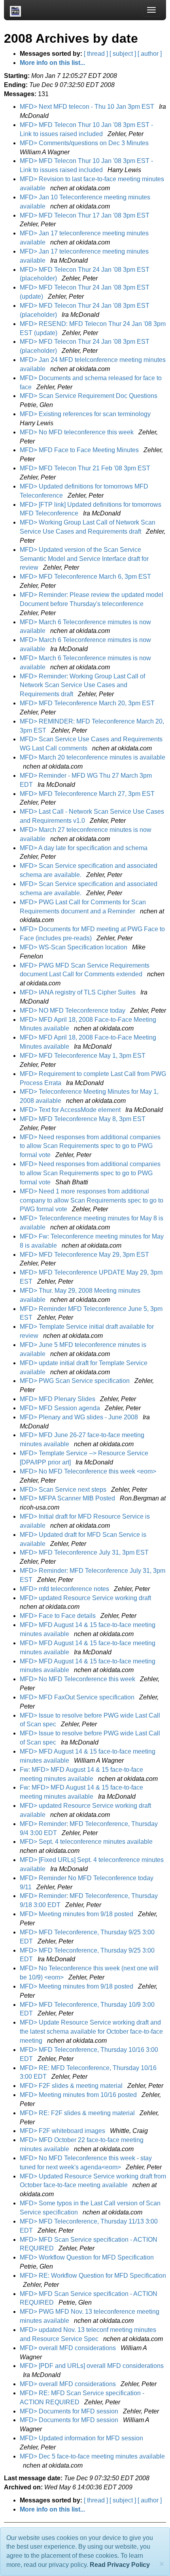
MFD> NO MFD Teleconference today (73, 1011)
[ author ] (150, 54)
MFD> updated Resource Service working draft (86, 1598)
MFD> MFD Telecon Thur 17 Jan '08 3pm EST (85, 215)
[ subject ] (123, 54)
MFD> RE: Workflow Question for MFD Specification (93, 2276)
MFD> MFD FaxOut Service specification (78, 1697)
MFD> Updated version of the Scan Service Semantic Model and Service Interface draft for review (84, 559)
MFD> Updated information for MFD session (82, 2438)
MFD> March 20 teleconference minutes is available (93, 757)
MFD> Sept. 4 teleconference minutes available (87, 1842)
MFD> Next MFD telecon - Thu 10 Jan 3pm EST (88, 107)
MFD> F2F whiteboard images (63, 2131)
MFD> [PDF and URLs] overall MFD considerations (92, 2366)
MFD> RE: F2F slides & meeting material (78, 2113)
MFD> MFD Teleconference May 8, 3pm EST (83, 1119)
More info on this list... (52, 63)
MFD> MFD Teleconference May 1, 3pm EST (83, 1056)
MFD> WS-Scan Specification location (74, 947)
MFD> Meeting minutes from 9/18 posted (77, 1914)
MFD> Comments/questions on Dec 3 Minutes (85, 143)
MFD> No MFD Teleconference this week (78, 1679)
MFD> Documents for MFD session (70, 2411)
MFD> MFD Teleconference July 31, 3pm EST (85, 1552)
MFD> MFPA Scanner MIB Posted (68, 1498)
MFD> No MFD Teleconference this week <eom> (89, 1471)
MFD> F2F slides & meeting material (72, 2086)
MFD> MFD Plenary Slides (58, 1399)
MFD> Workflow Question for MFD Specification (88, 2257)
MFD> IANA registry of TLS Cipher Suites (78, 992)
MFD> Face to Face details (59, 1616)
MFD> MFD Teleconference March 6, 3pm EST (86, 577)
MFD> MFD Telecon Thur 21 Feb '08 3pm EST (86, 468)
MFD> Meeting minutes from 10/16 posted (79, 2095)
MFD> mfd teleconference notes (65, 1589)
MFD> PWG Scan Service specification (76, 1381)
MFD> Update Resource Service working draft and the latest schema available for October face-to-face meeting (91, 2031)
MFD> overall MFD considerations (69, 2348)
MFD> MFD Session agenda (61, 1408)
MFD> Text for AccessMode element (71, 1110)
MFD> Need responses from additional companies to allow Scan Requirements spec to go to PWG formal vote (90, 1146)
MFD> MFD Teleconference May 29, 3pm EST (85, 1255)
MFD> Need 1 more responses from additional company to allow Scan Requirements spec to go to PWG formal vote (92, 1200)
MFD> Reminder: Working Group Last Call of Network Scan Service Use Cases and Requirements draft (82, 685)
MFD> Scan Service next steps (64, 1490)
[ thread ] (96, 54)
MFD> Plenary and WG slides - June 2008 (80, 1417)
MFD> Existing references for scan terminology (86, 414)
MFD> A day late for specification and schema (84, 848)
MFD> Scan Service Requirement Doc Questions (89, 396)
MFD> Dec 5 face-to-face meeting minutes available (92, 2456)
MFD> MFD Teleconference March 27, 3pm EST (88, 794)
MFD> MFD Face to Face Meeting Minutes (80, 450)
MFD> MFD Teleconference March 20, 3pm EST (88, 703)
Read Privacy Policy (120, 2565)
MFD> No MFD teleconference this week (77, 432)
